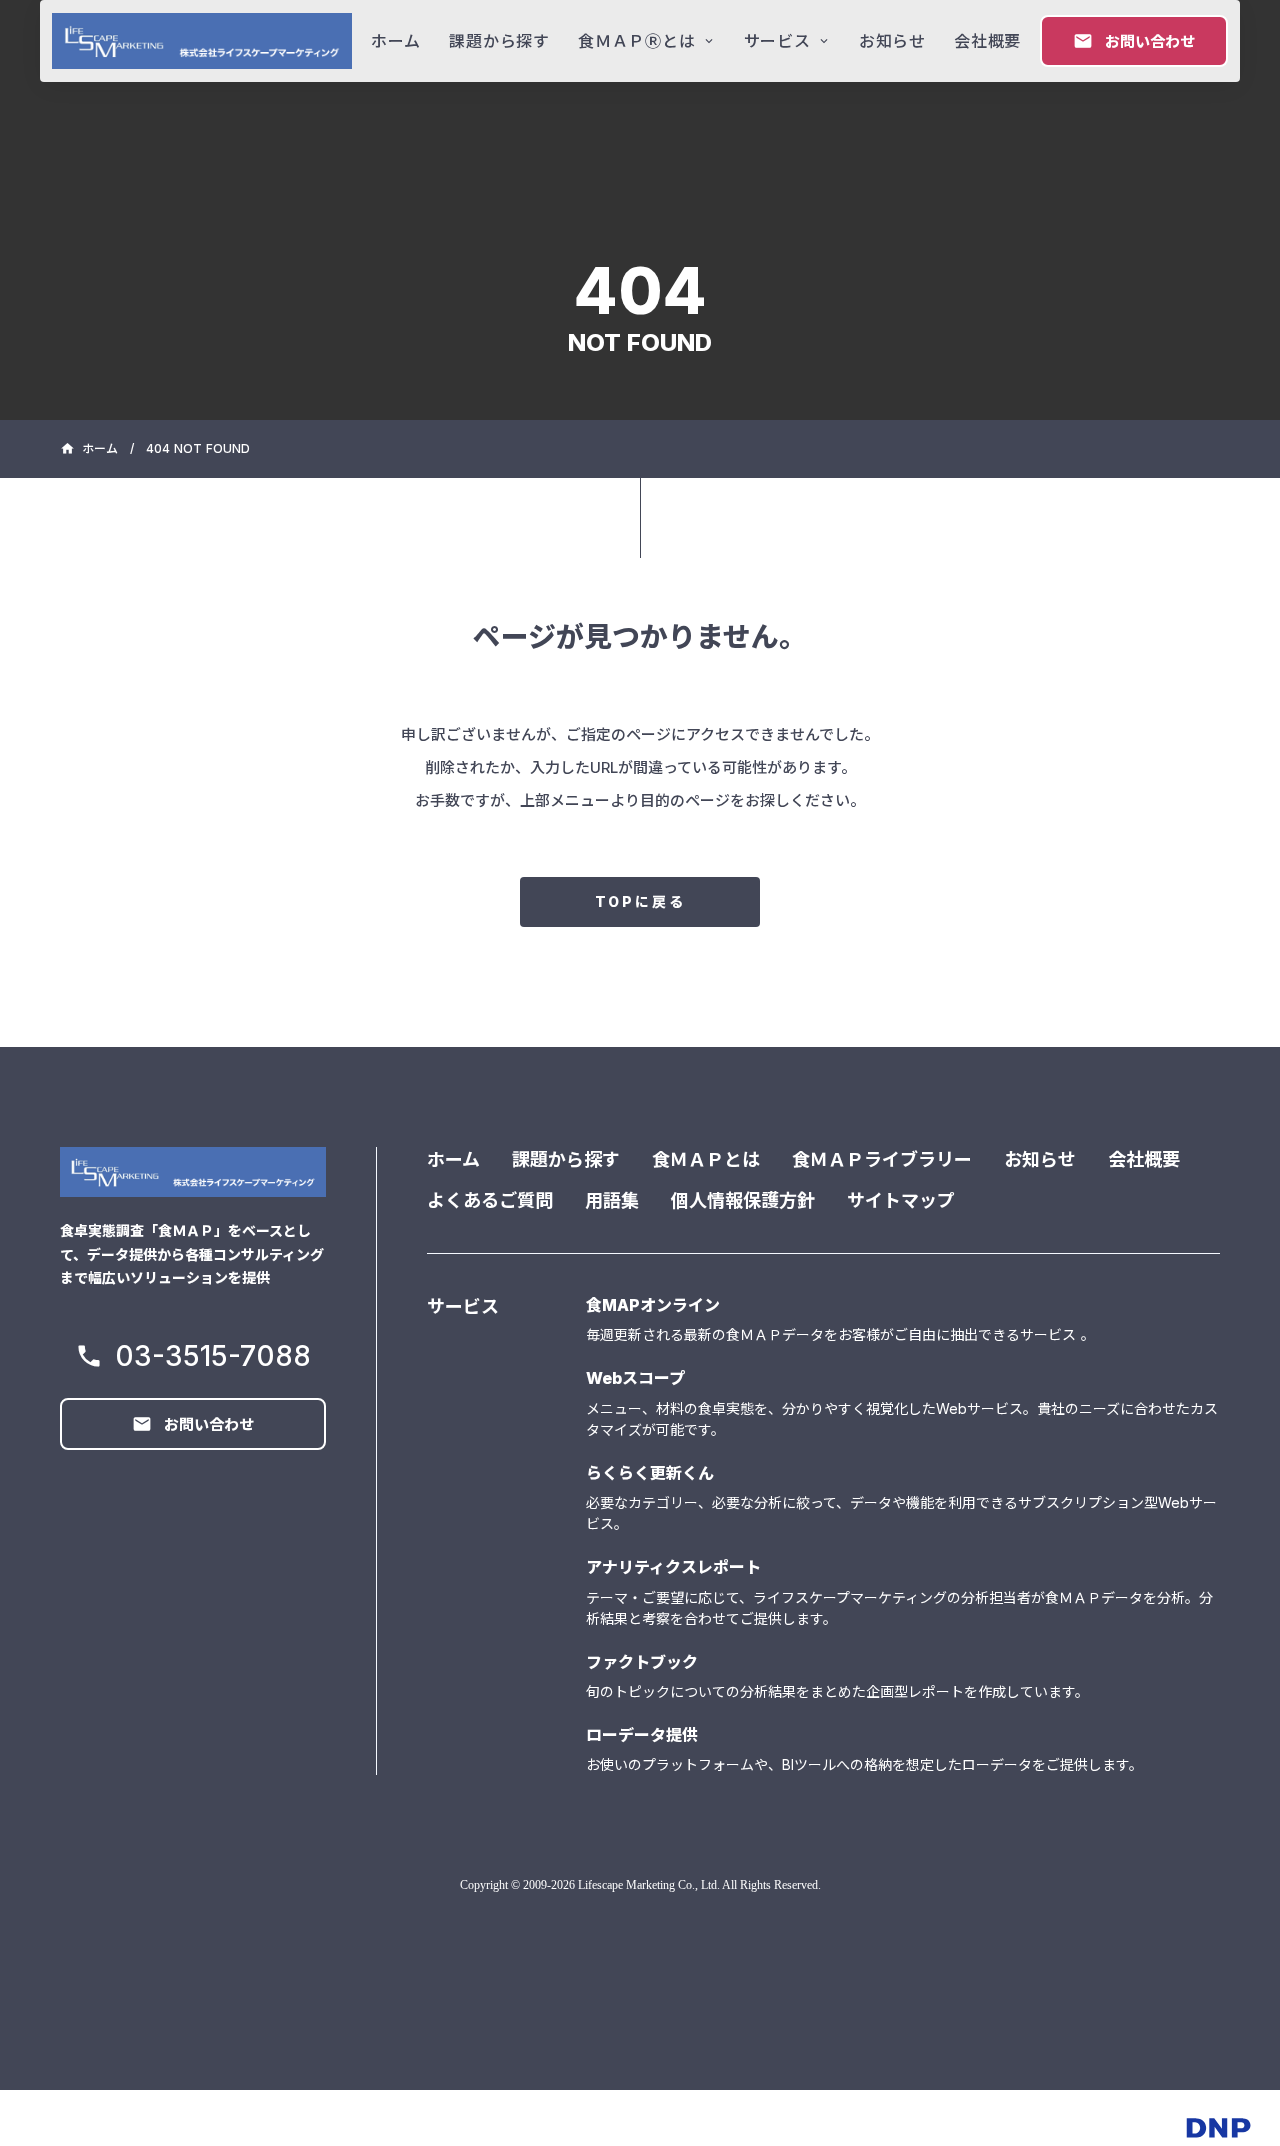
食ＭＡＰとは (706, 1159)
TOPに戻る (640, 901)
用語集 (612, 1200)
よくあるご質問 (490, 1200)
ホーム (453, 1159)
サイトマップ (901, 1200)
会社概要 (1144, 1159)
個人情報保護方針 (743, 1200)
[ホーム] (202, 41)
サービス (463, 1306)
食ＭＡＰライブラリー (882, 1159)
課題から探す (566, 1159)
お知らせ (1040, 1159)
